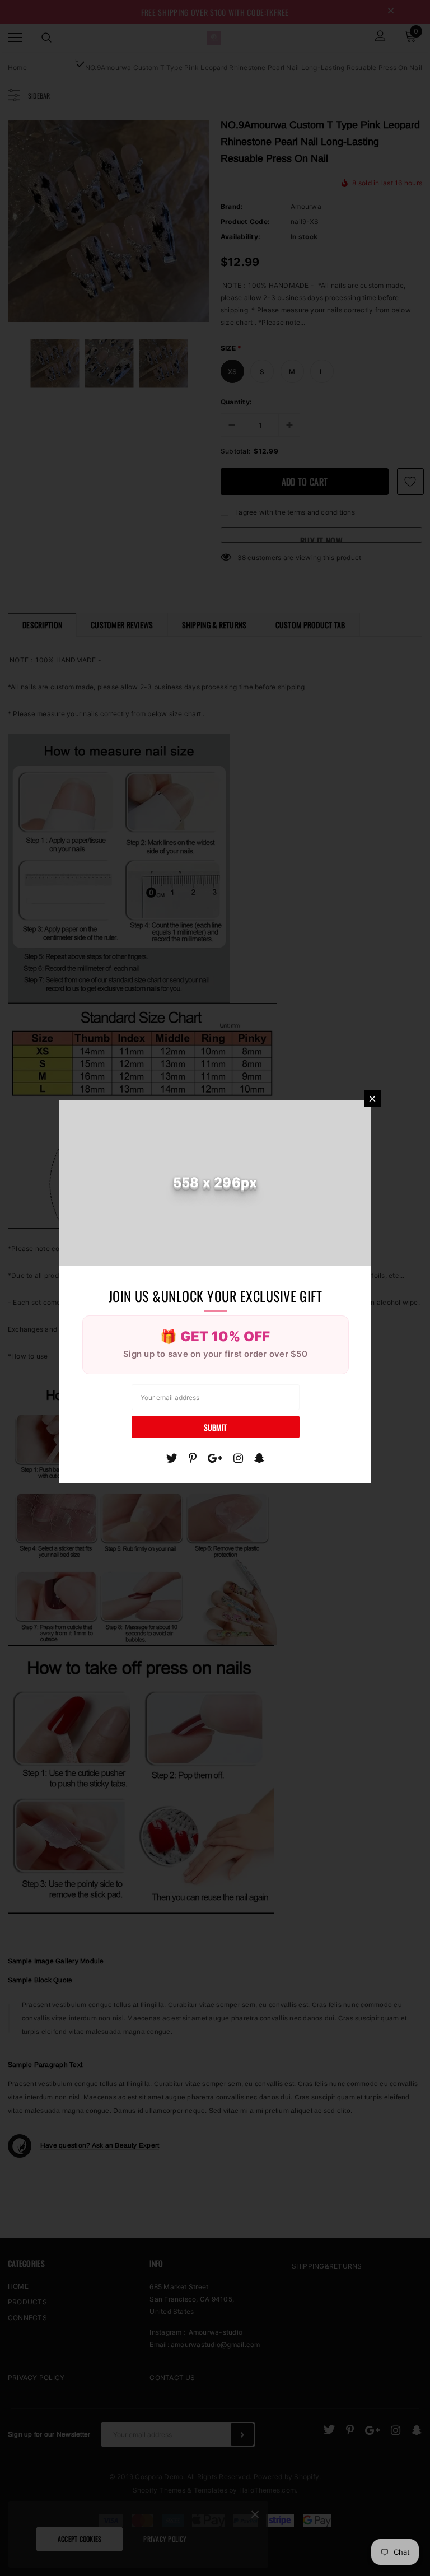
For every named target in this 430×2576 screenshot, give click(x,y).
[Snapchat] (260, 1458)
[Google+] (215, 1458)
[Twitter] (172, 1458)
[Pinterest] (193, 1458)
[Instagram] (238, 1458)
